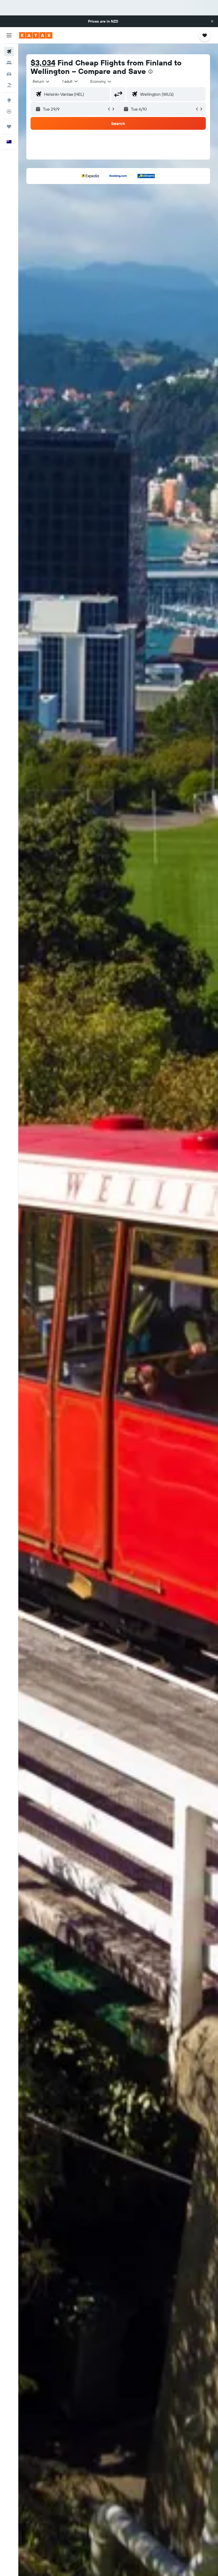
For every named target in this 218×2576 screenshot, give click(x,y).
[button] (212, 21)
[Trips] (9, 127)
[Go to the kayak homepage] (36, 35)
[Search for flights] (9, 52)
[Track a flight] (9, 111)
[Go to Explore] (9, 100)
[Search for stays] (9, 63)
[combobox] (101, 81)
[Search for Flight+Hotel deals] (9, 85)
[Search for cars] (9, 74)
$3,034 (43, 63)
